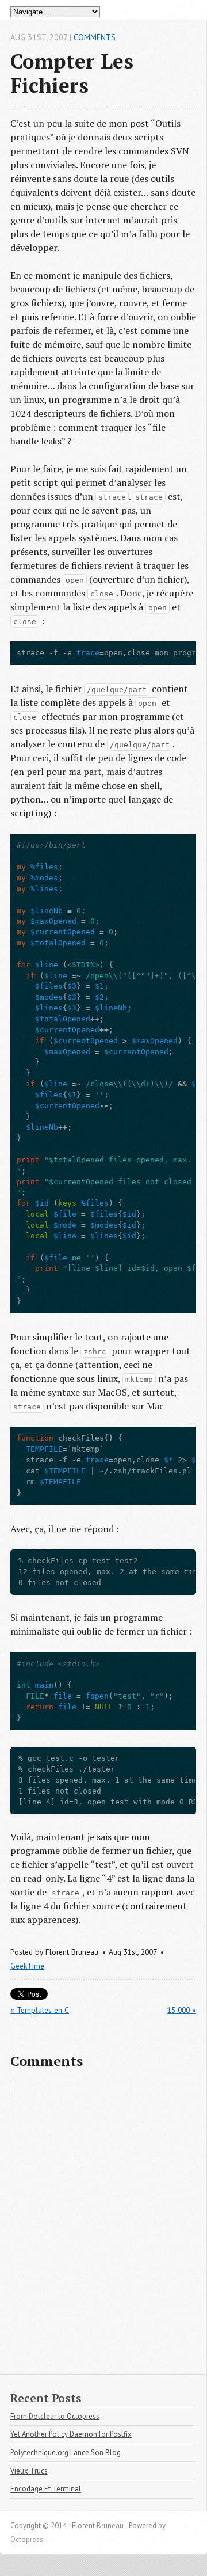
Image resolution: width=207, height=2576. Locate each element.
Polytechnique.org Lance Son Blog (66, 2452)
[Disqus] (103, 2227)
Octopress (27, 2539)
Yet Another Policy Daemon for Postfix (71, 2434)
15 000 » (182, 2010)
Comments (95, 37)
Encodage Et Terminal (46, 2489)
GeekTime (27, 1966)
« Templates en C (40, 2010)
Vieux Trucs (29, 2471)
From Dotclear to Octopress (55, 2416)
